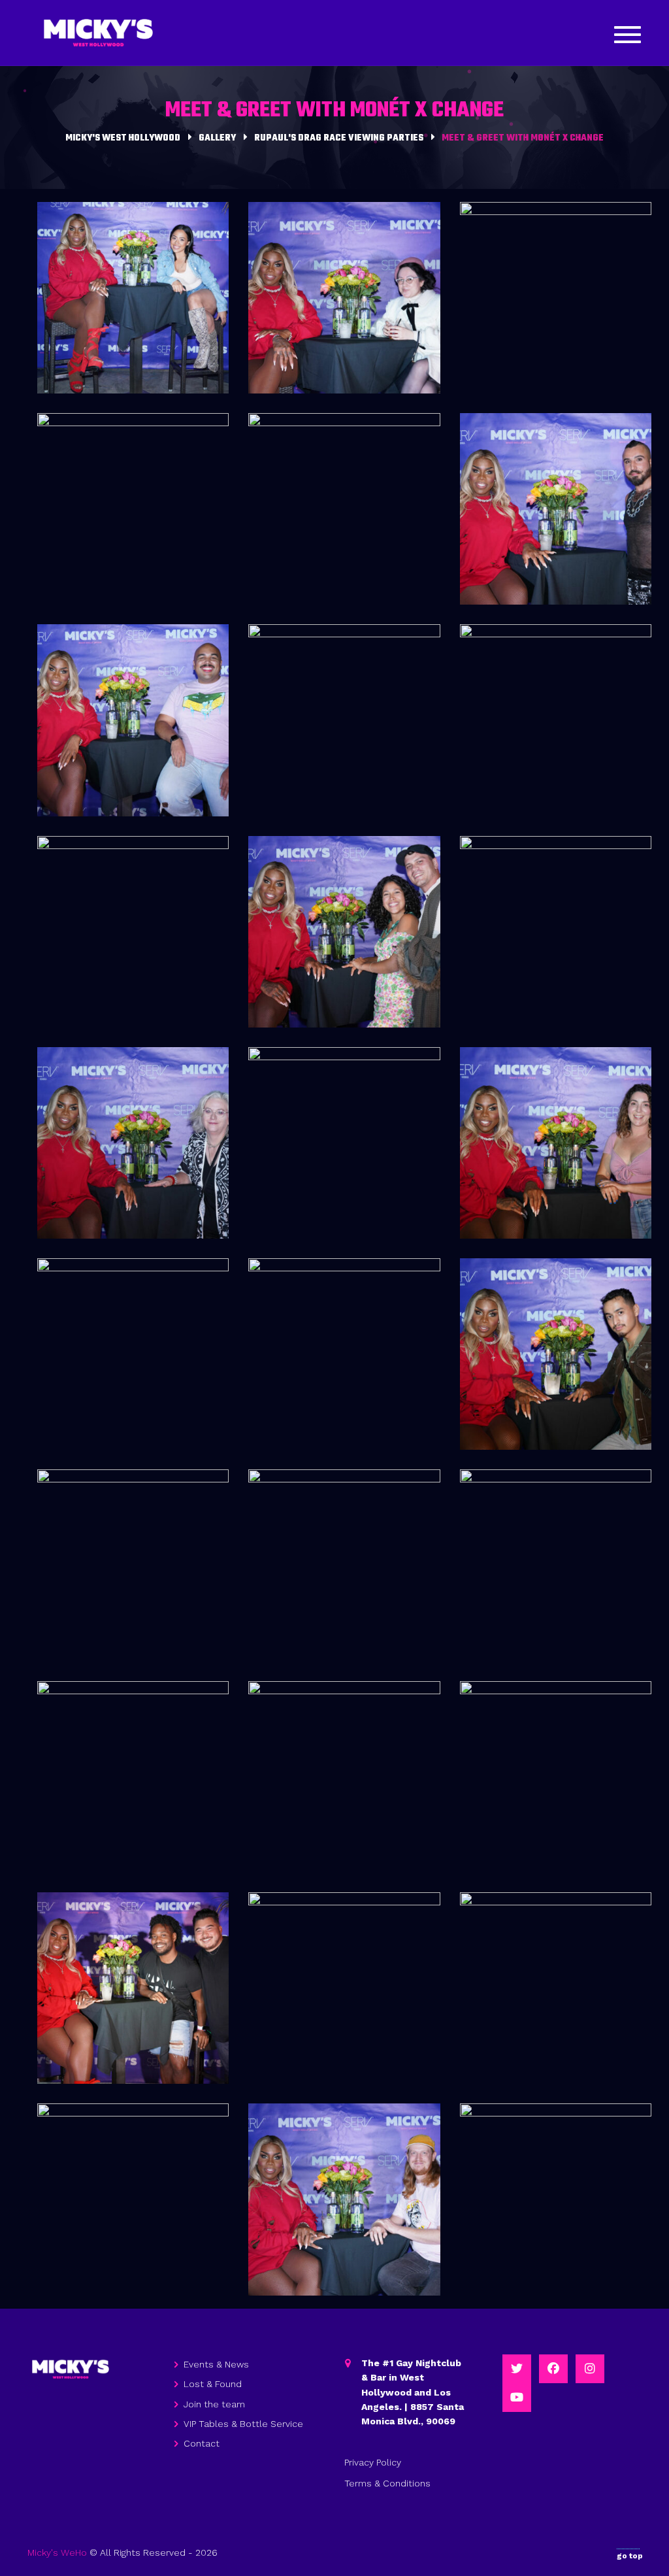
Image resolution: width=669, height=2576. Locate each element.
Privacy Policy (373, 2462)
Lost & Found (213, 2384)
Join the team (214, 2404)
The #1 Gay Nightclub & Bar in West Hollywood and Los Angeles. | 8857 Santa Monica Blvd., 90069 (413, 2392)
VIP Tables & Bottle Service (243, 2424)
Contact (202, 2443)
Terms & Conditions (387, 2483)
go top (630, 2556)
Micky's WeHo (57, 2552)
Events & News (216, 2364)
